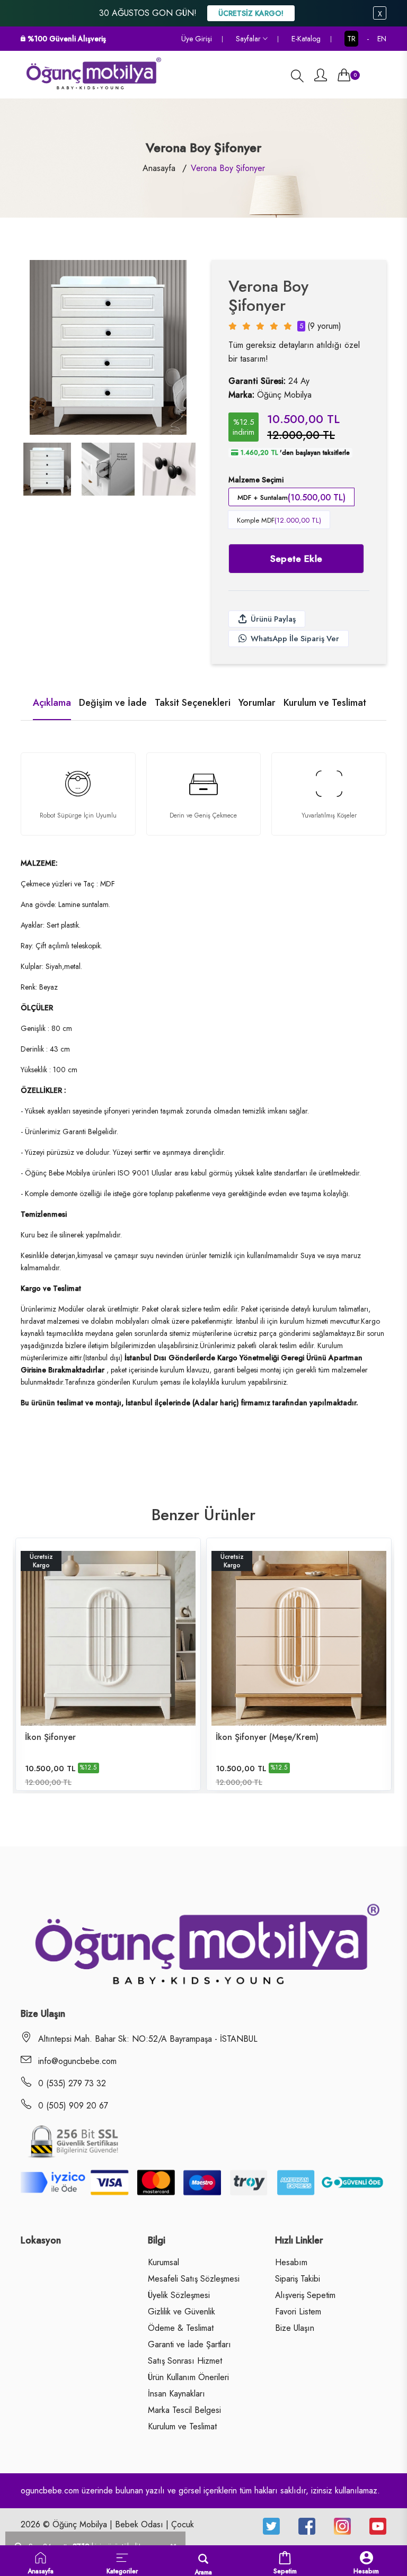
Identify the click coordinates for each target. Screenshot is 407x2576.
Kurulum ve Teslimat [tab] (325, 703)
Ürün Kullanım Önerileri (188, 2377)
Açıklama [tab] (52, 703)
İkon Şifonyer (50, 1737)
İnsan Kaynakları (176, 2394)
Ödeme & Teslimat (181, 2328)
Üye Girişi (197, 39)
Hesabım (291, 2263)
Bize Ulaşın (295, 2328)
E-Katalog (306, 39)
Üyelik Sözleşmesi (179, 2295)
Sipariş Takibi (298, 2279)
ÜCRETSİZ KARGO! (251, 13)
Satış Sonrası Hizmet (185, 2361)
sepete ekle (297, 559)
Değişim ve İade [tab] (113, 703)
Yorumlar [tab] (257, 703)
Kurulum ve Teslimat (182, 2427)
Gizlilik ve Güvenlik (182, 2312)
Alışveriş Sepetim (305, 2295)
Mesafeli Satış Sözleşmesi (194, 2279)
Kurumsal (163, 2263)
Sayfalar (249, 39)
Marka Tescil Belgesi (184, 2410)
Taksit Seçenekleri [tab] (193, 703)
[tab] (47, 469)
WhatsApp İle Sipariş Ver (295, 639)
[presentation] (47, 471)
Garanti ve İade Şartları (189, 2345)
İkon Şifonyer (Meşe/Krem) (267, 1737)
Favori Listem (298, 2312)
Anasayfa (159, 168)
